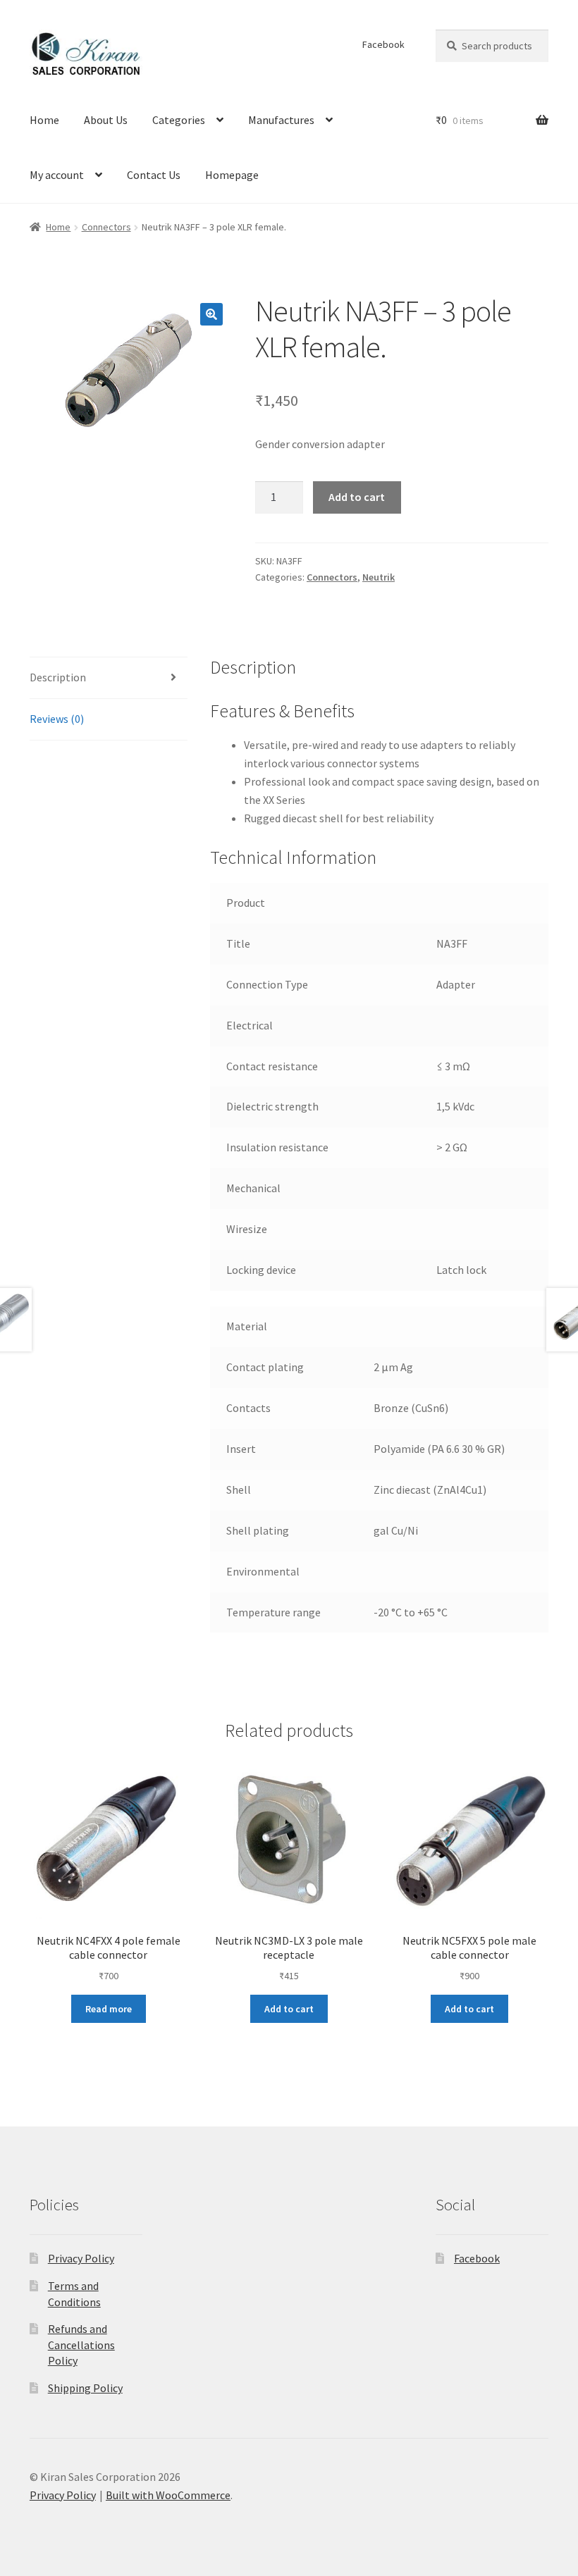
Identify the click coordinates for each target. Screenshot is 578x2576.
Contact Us (154, 175)
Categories (179, 120)
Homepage (232, 175)
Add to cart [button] (289, 2009)
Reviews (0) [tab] (57, 719)
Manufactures (281, 120)
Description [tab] (58, 677)
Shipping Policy (85, 2388)
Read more (109, 2009)
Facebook (383, 44)
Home (44, 120)
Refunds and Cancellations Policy (81, 2345)
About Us (106, 120)
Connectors (106, 227)
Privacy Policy (81, 2258)
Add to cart (357, 497)
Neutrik (379, 577)
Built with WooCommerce (168, 2495)
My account (57, 175)
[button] (211, 314)
